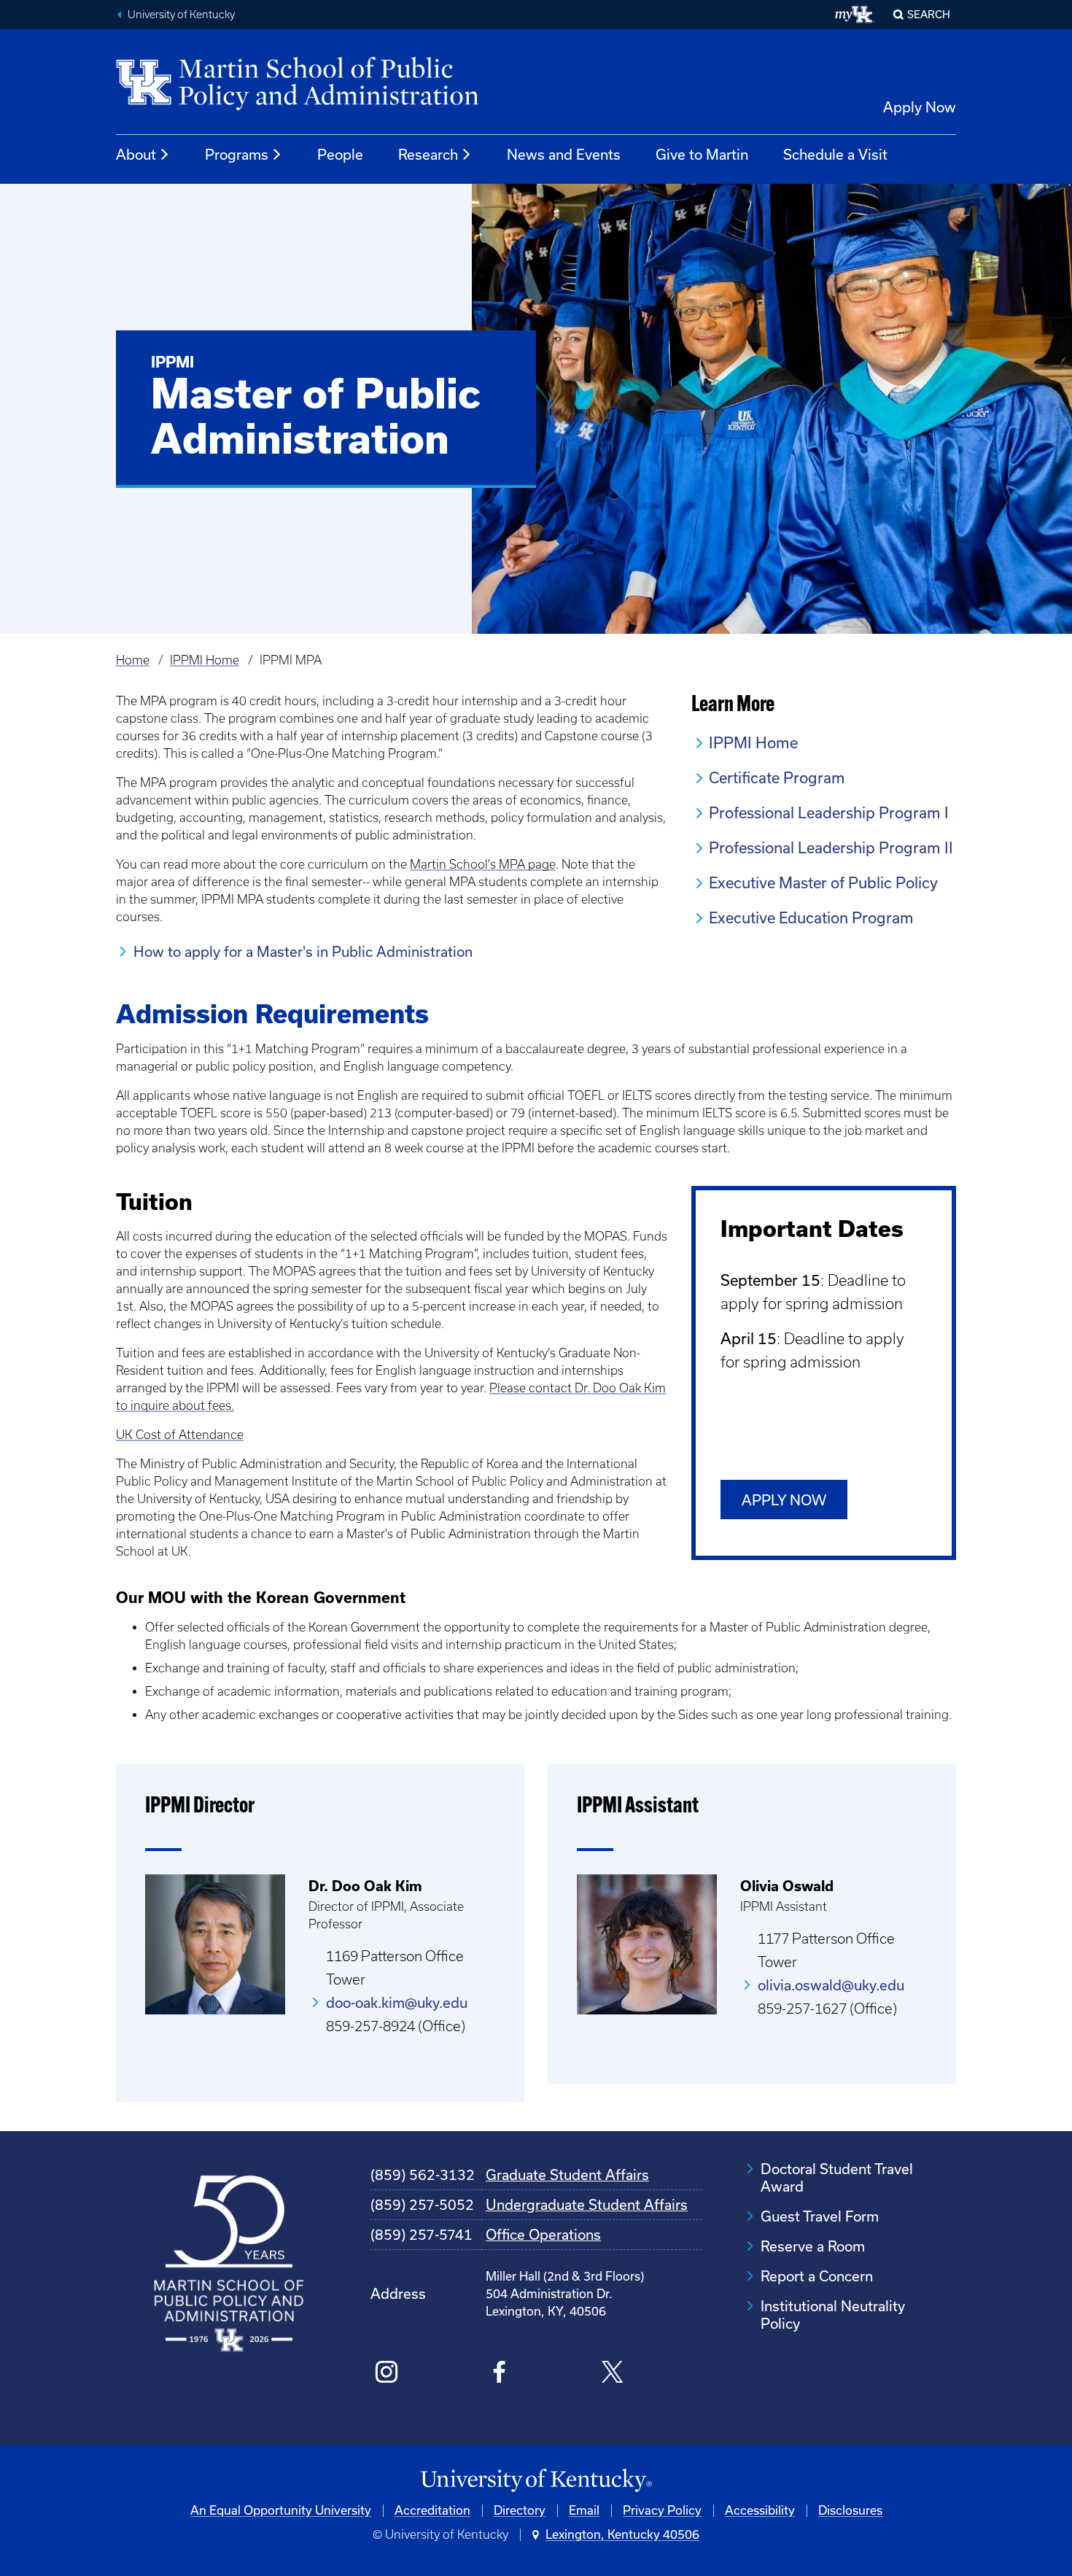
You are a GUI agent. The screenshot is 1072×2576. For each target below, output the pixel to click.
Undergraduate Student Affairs (587, 2205)
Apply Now (920, 107)
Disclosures (850, 2510)
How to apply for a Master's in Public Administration (303, 952)
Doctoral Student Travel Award (837, 2178)
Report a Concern (817, 2276)
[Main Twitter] (612, 2374)
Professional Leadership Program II (831, 848)
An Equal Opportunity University (281, 2510)
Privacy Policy (662, 2510)
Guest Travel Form (820, 2216)
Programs (237, 155)
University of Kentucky (181, 15)
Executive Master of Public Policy (823, 883)
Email (584, 2510)
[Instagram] (387, 2374)
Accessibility (760, 2510)
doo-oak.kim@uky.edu (397, 2003)
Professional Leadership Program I (829, 813)
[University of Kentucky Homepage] (536, 2481)
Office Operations (543, 2235)
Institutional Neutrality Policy (833, 2315)
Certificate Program (777, 778)
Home (133, 660)
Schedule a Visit (835, 155)
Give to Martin (702, 155)
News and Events (564, 155)
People (340, 155)
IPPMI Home (205, 660)
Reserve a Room (813, 2246)
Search (929, 15)
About (136, 155)
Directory (520, 2510)
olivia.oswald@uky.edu (831, 1985)
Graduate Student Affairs (567, 2175)
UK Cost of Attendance (180, 1435)
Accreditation (432, 2510)
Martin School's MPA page (483, 864)
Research (428, 155)
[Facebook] (499, 2374)
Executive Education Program (811, 918)
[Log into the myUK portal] (855, 15)
